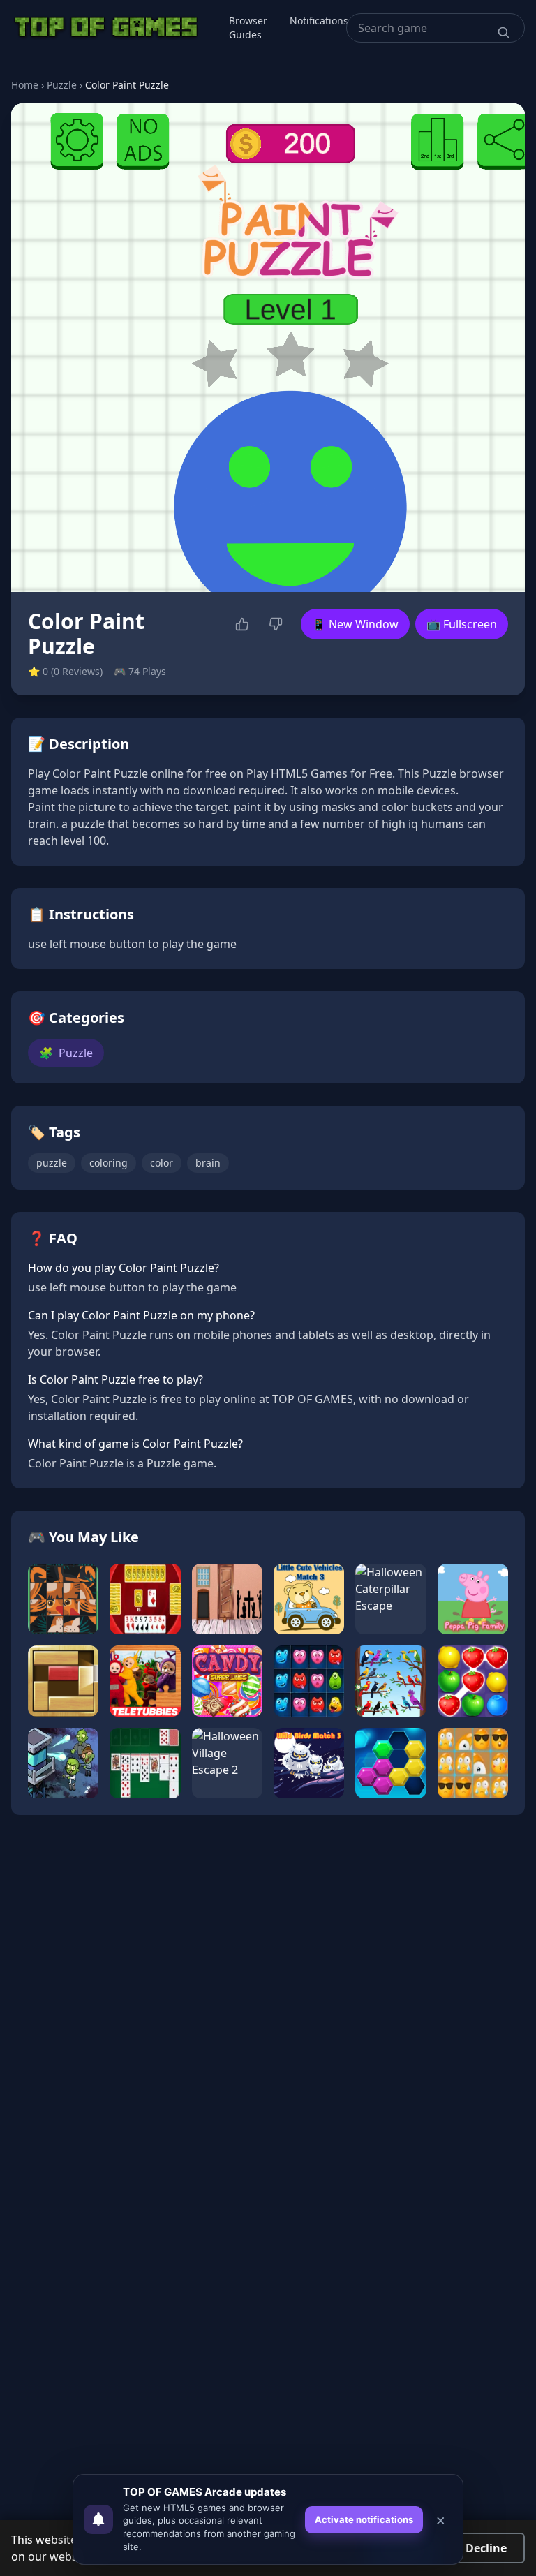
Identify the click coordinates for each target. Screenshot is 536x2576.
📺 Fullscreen (462, 624)
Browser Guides (248, 28)
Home (25, 85)
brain (208, 1163)
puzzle (52, 1163)
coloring (109, 1163)
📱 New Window (355, 624)
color (162, 1163)
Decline (486, 2548)
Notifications (319, 21)
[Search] (504, 33)
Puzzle (62, 85)
